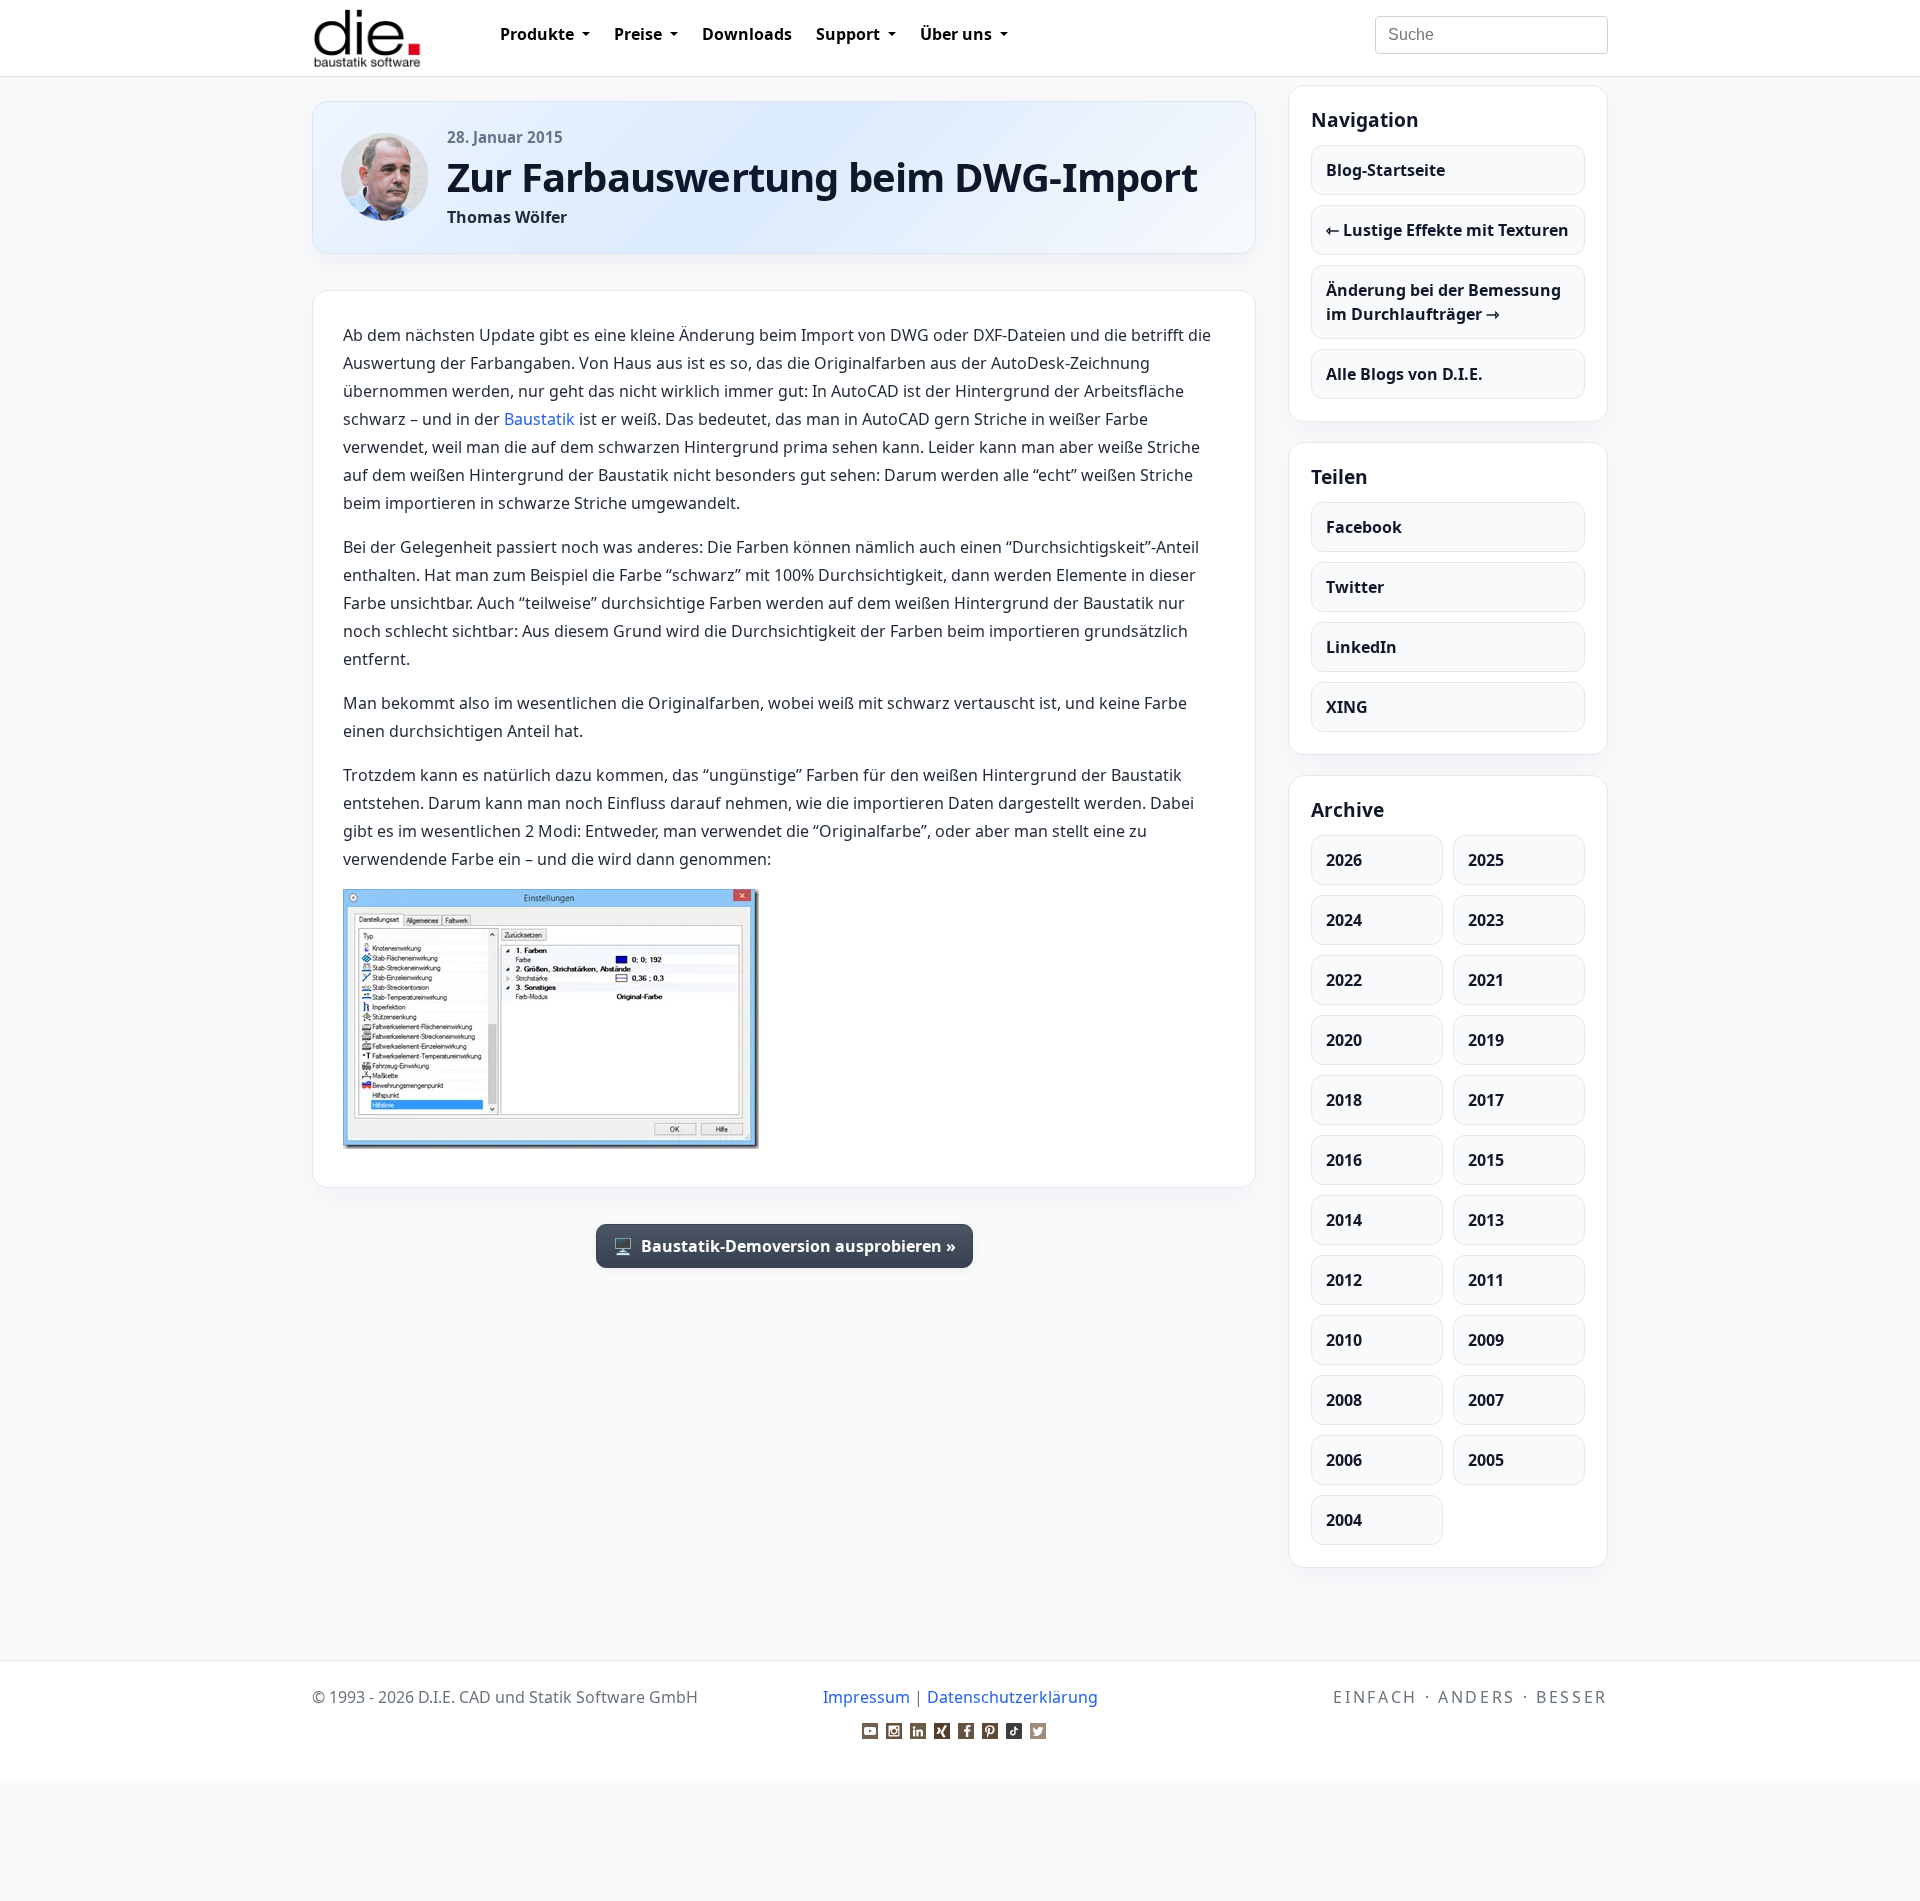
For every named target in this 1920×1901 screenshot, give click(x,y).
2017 (1486, 1100)
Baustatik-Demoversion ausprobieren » (784, 1246)
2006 (1344, 1460)
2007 (1486, 1400)
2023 (1486, 920)
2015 (1486, 1160)
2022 (1344, 980)
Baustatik (539, 419)
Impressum (866, 1697)
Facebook (1364, 527)
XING (1347, 707)
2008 (1344, 1400)
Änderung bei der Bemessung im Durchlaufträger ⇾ (1443, 302)
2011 (1486, 1280)
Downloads (747, 34)
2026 (1344, 860)
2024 (1344, 920)
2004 (1344, 1520)
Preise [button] (640, 34)
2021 (1486, 980)
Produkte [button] (539, 34)
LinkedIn (1361, 647)
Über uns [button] (958, 34)
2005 (1486, 1460)
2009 (1486, 1340)
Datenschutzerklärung (1012, 1697)
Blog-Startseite (1385, 170)
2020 (1344, 1040)
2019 (1486, 1040)
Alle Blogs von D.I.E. (1404, 374)
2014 (1344, 1220)
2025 (1486, 860)
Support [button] (850, 34)
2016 (1344, 1160)
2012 (1344, 1280)
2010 (1344, 1340)
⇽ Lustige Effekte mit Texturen (1447, 230)
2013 (1486, 1220)
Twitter (1355, 587)
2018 (1344, 1100)
